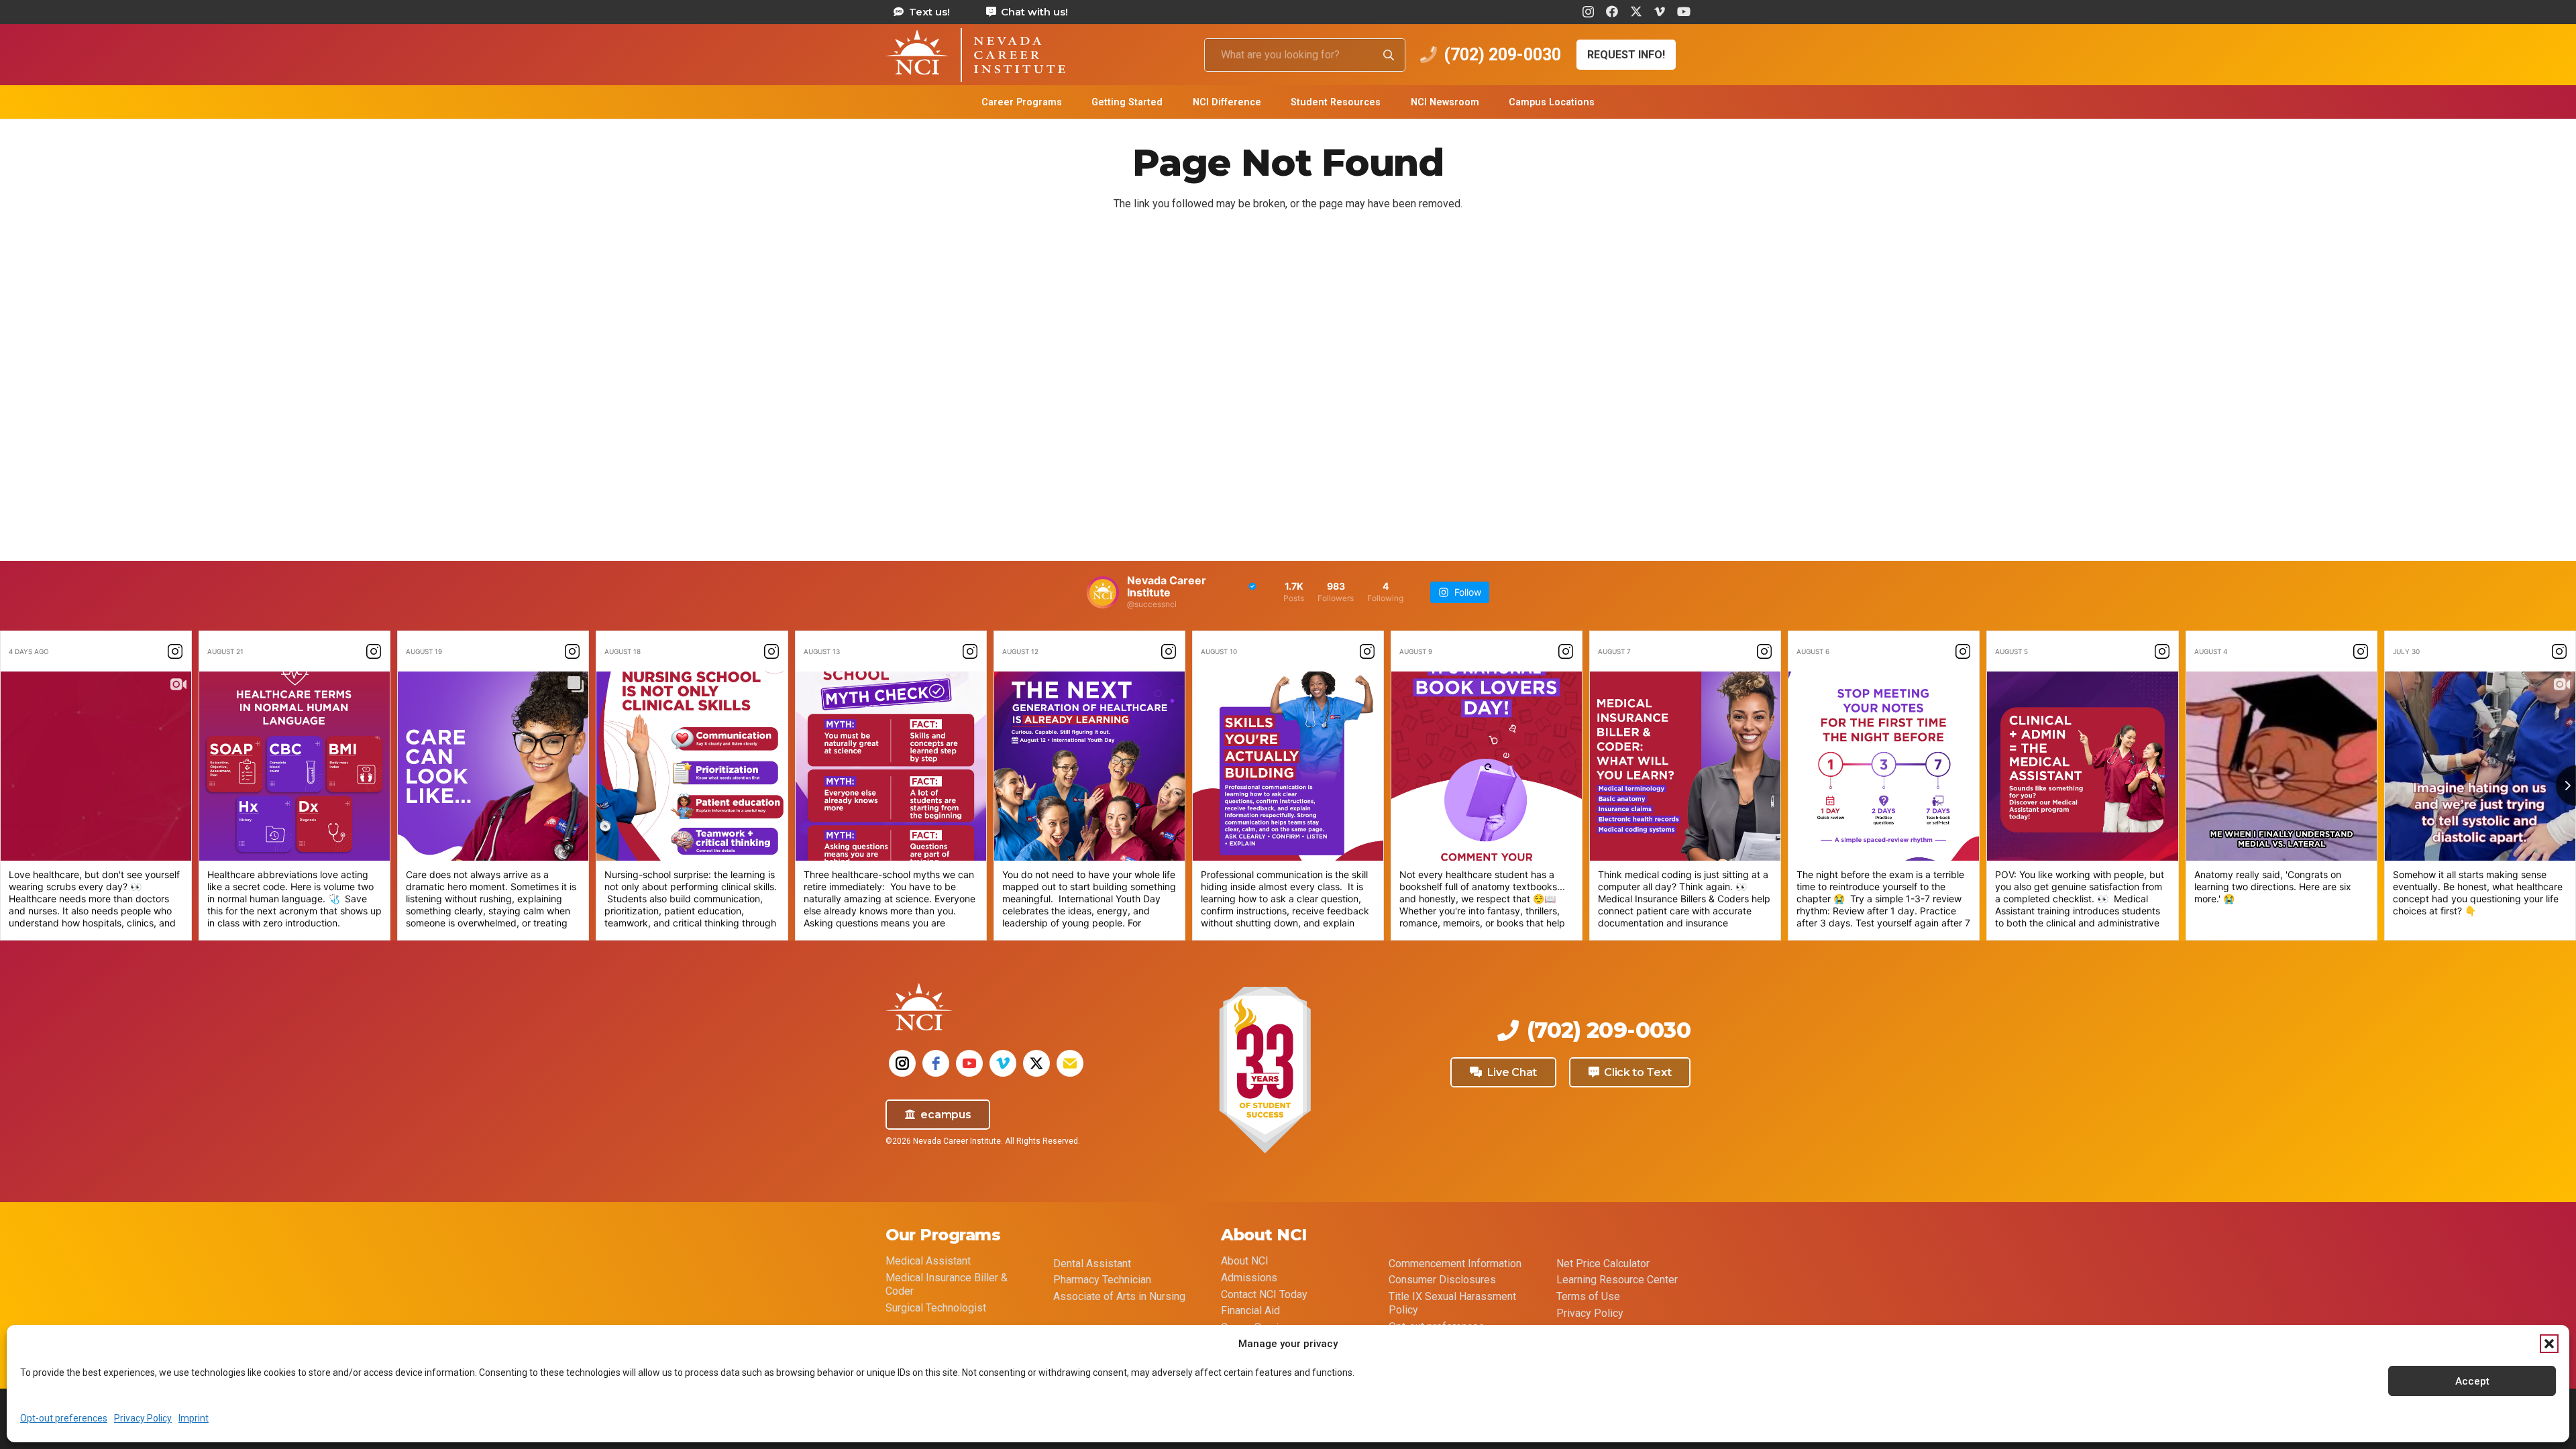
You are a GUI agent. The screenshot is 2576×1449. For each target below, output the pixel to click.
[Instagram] (1588, 12)
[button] (2549, 1344)
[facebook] (936, 1063)
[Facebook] (1612, 11)
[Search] (1389, 55)
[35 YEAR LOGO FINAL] (1265, 1071)
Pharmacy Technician (1102, 1280)
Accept (2472, 1381)
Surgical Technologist (936, 1308)
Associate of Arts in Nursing (1119, 1296)
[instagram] (902, 1063)
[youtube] (969, 1063)
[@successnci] (1103, 592)
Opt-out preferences (64, 1418)
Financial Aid (1250, 1310)
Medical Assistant (928, 1261)
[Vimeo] (1660, 11)
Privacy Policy (143, 1418)
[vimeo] (1003, 1063)
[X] (1636, 11)
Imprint (194, 1418)
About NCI (1245, 1261)
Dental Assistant (1092, 1264)
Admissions (1249, 1278)
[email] (1070, 1063)
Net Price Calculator (1603, 1264)
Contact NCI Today (1264, 1294)
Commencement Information (1455, 1264)
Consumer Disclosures (1442, 1280)
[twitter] (1036, 1063)
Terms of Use (1588, 1296)
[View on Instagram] (175, 651)
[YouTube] (1684, 11)
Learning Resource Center (1617, 1280)
